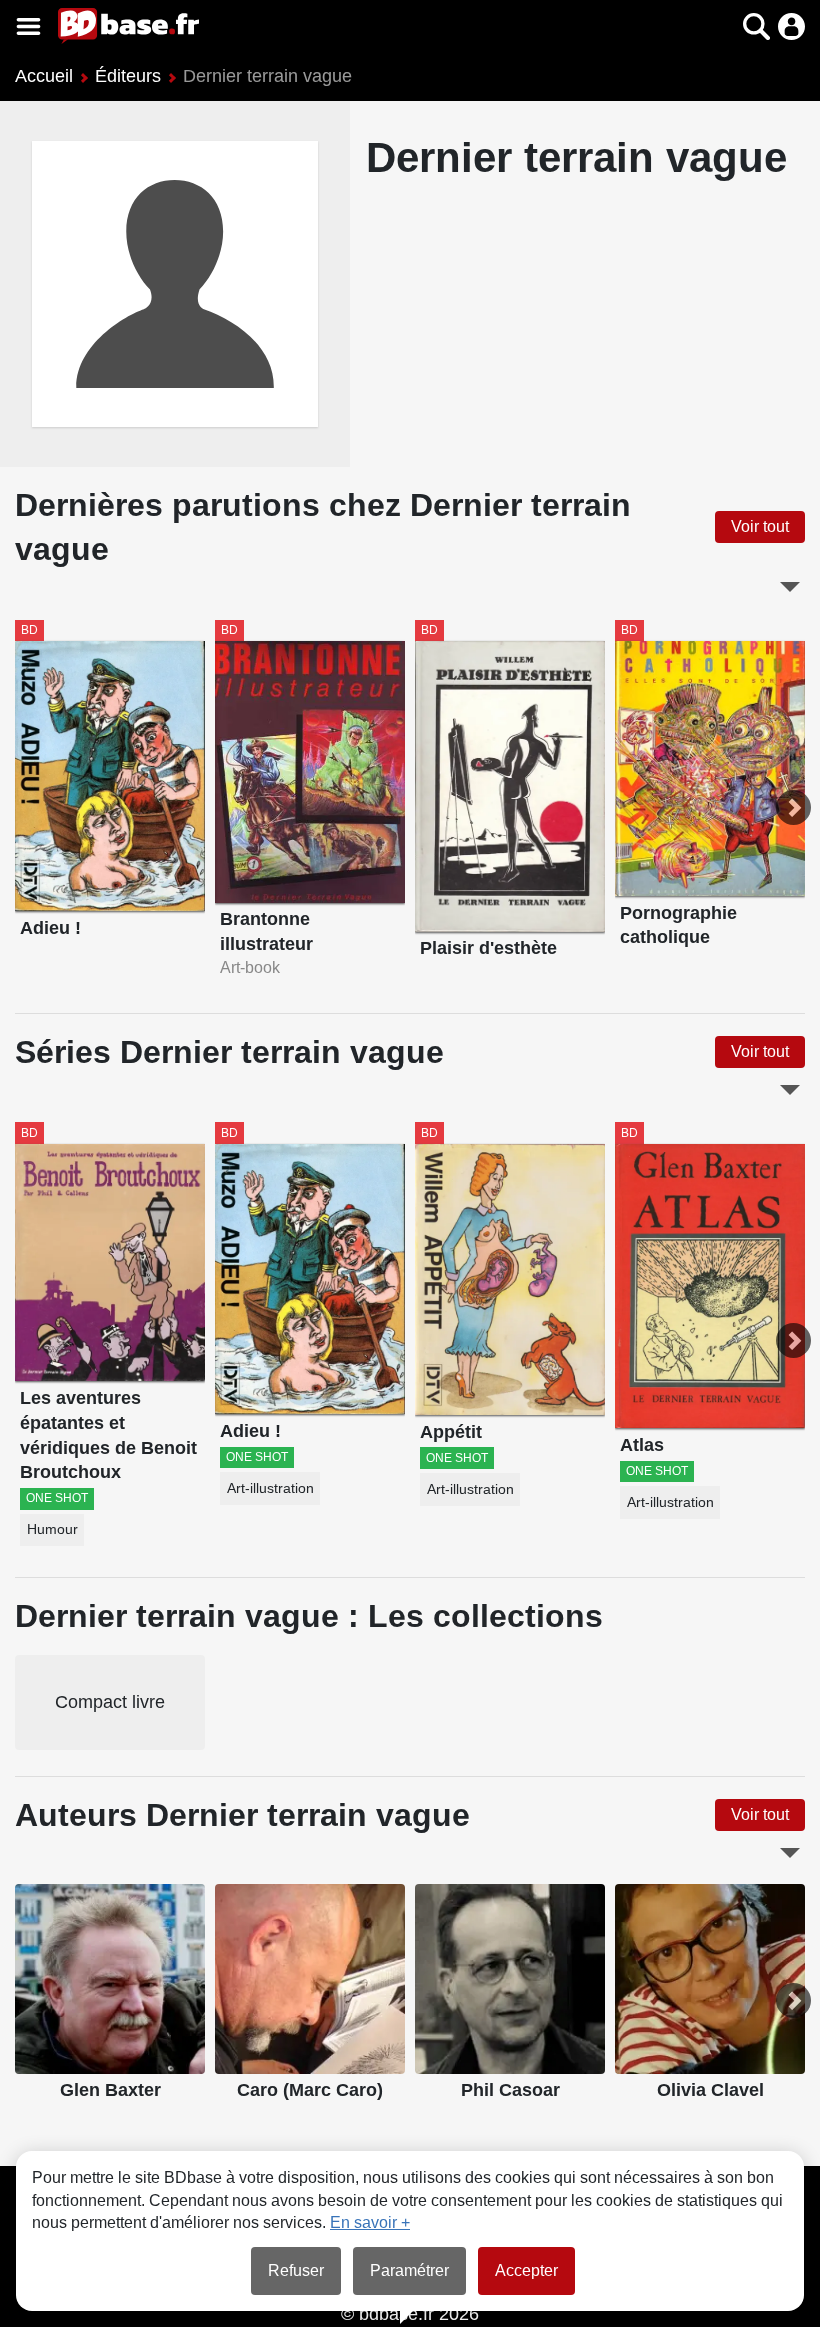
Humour (52, 1529)
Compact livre (110, 1702)
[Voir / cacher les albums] (790, 587)
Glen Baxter (110, 2090)
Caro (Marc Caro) (310, 2090)
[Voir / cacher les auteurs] (790, 1853)
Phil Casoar (510, 2090)
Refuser (296, 2270)
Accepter (526, 2270)
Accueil (44, 76)
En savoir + (370, 2222)
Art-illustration (270, 1488)
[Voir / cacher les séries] (790, 1090)
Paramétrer (409, 2270)
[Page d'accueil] (128, 26)
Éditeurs (128, 76)
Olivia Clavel (710, 2090)
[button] (721, 26)
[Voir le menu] (28, 26)
